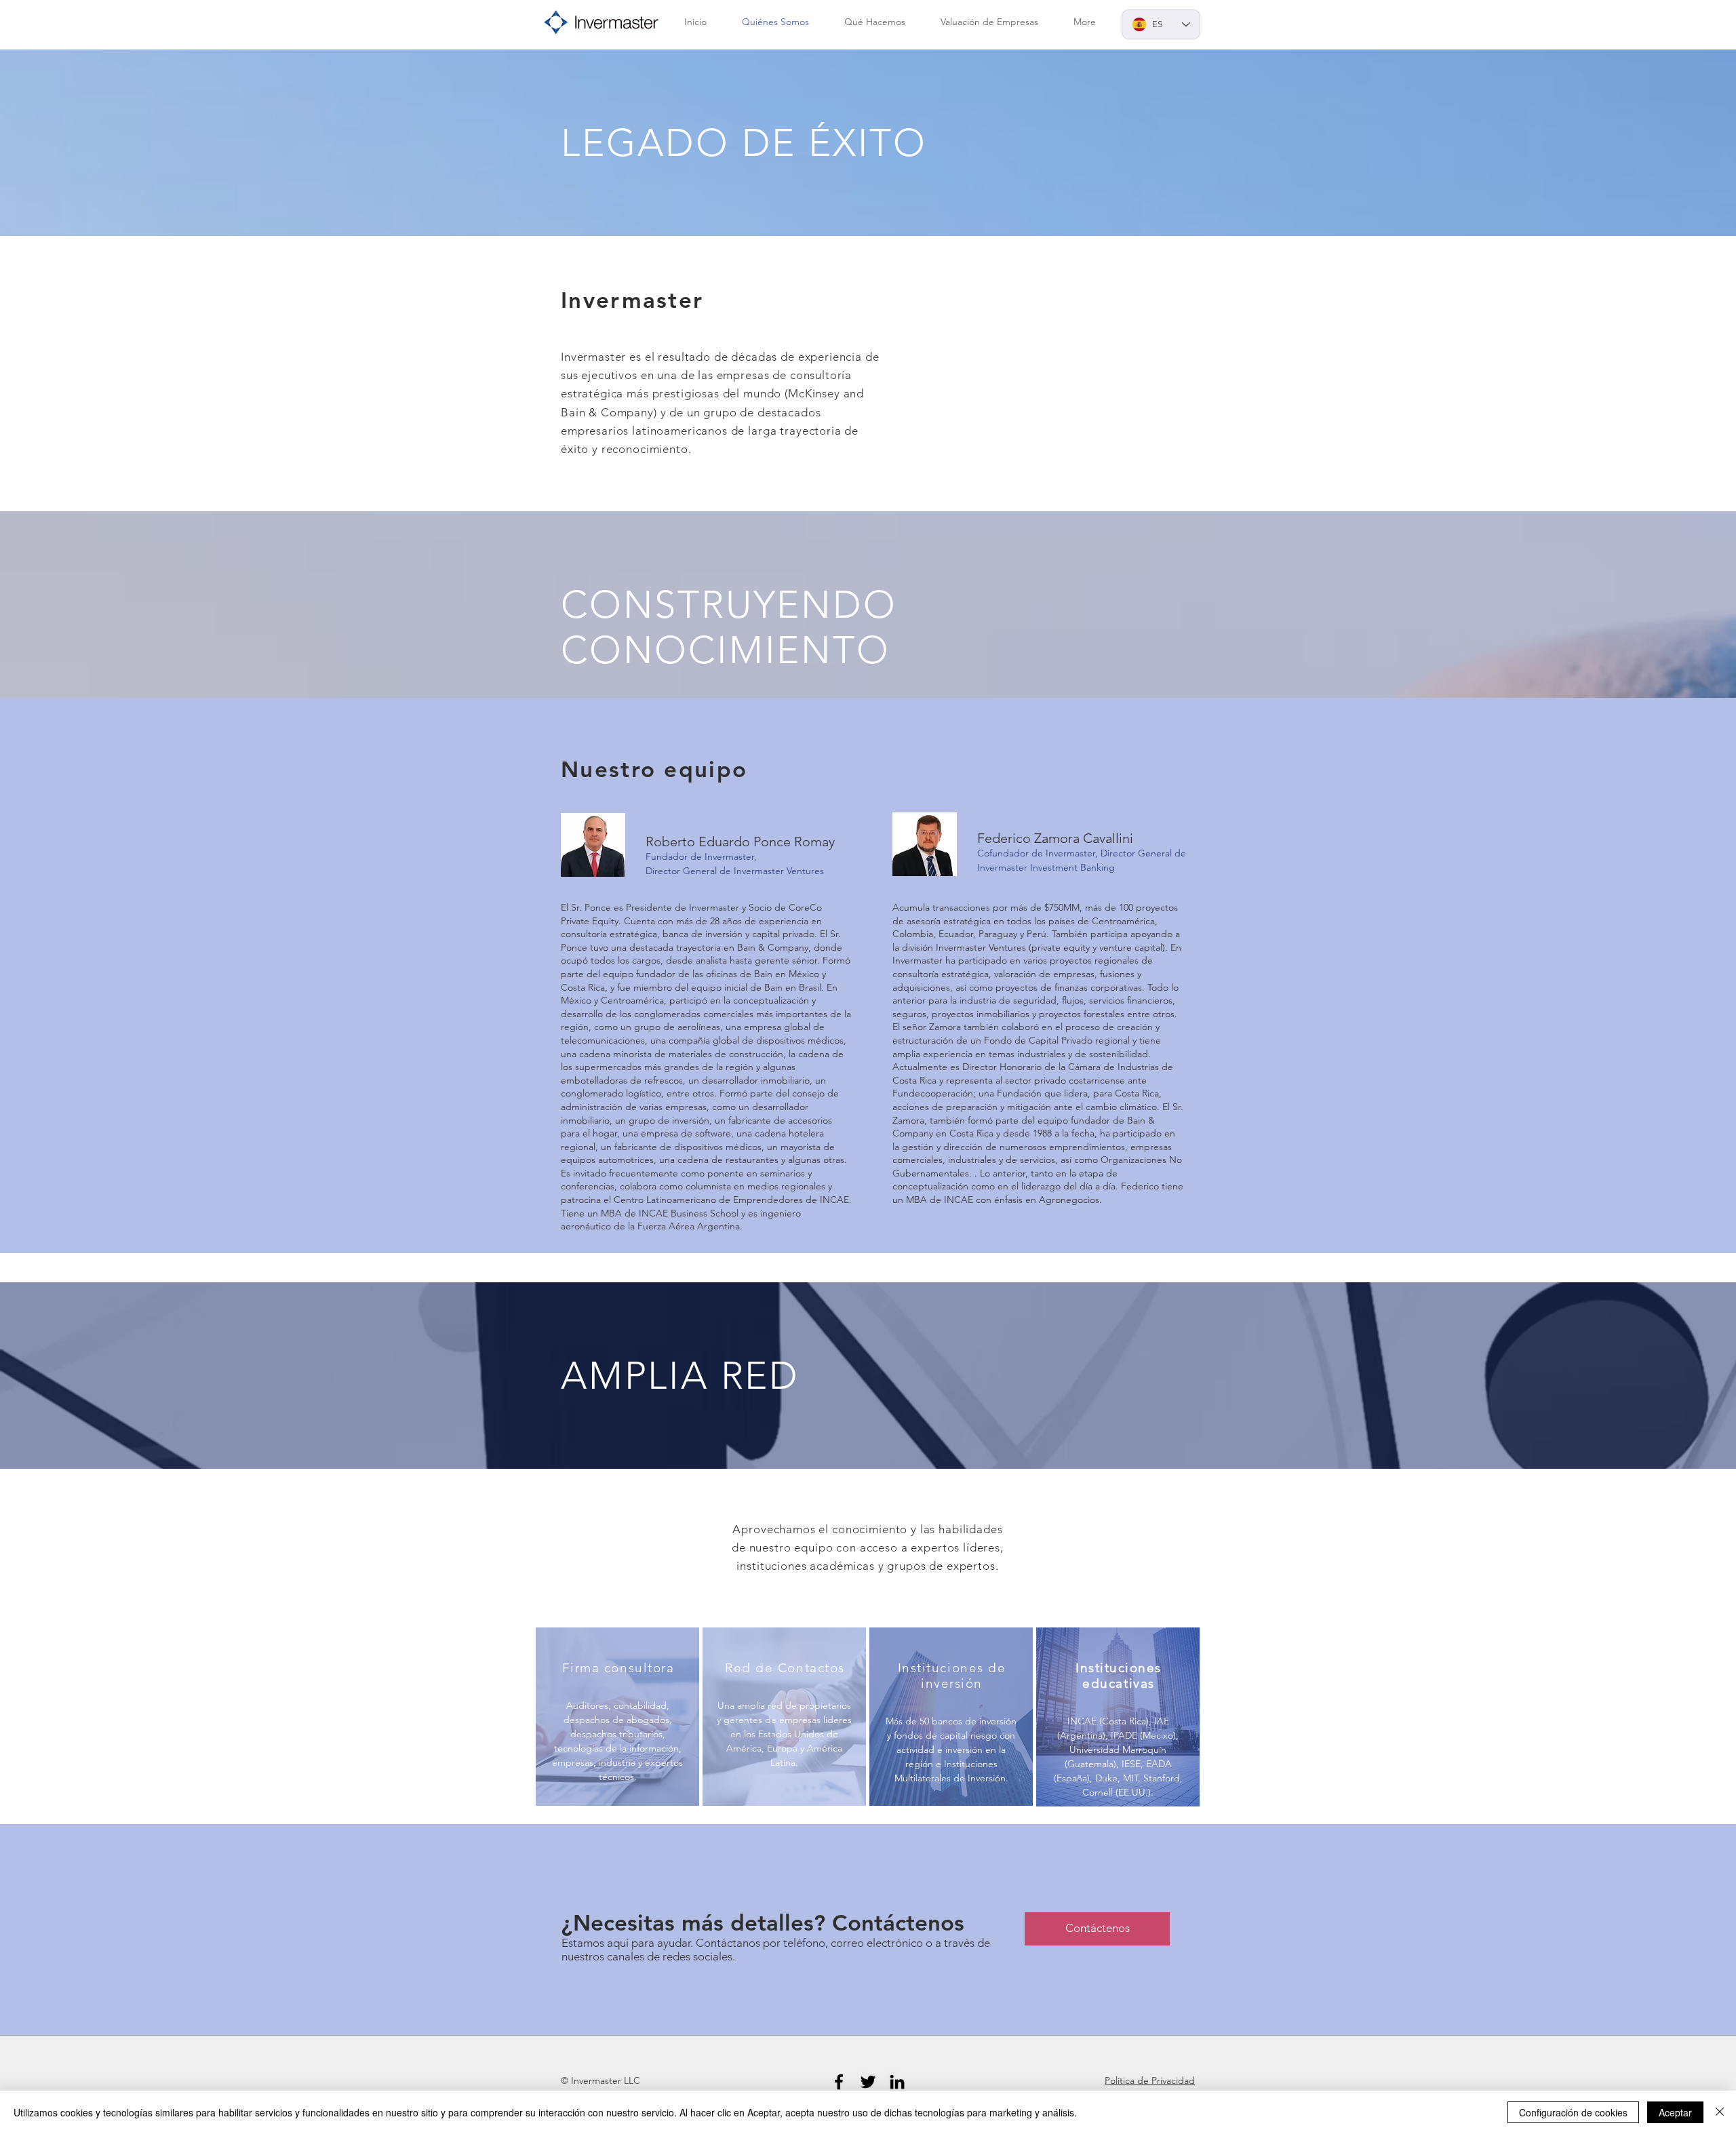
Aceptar (1675, 2112)
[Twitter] (868, 2082)
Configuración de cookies (1573, 2112)
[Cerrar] (1720, 2112)
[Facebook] (839, 2082)
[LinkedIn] (897, 2082)
